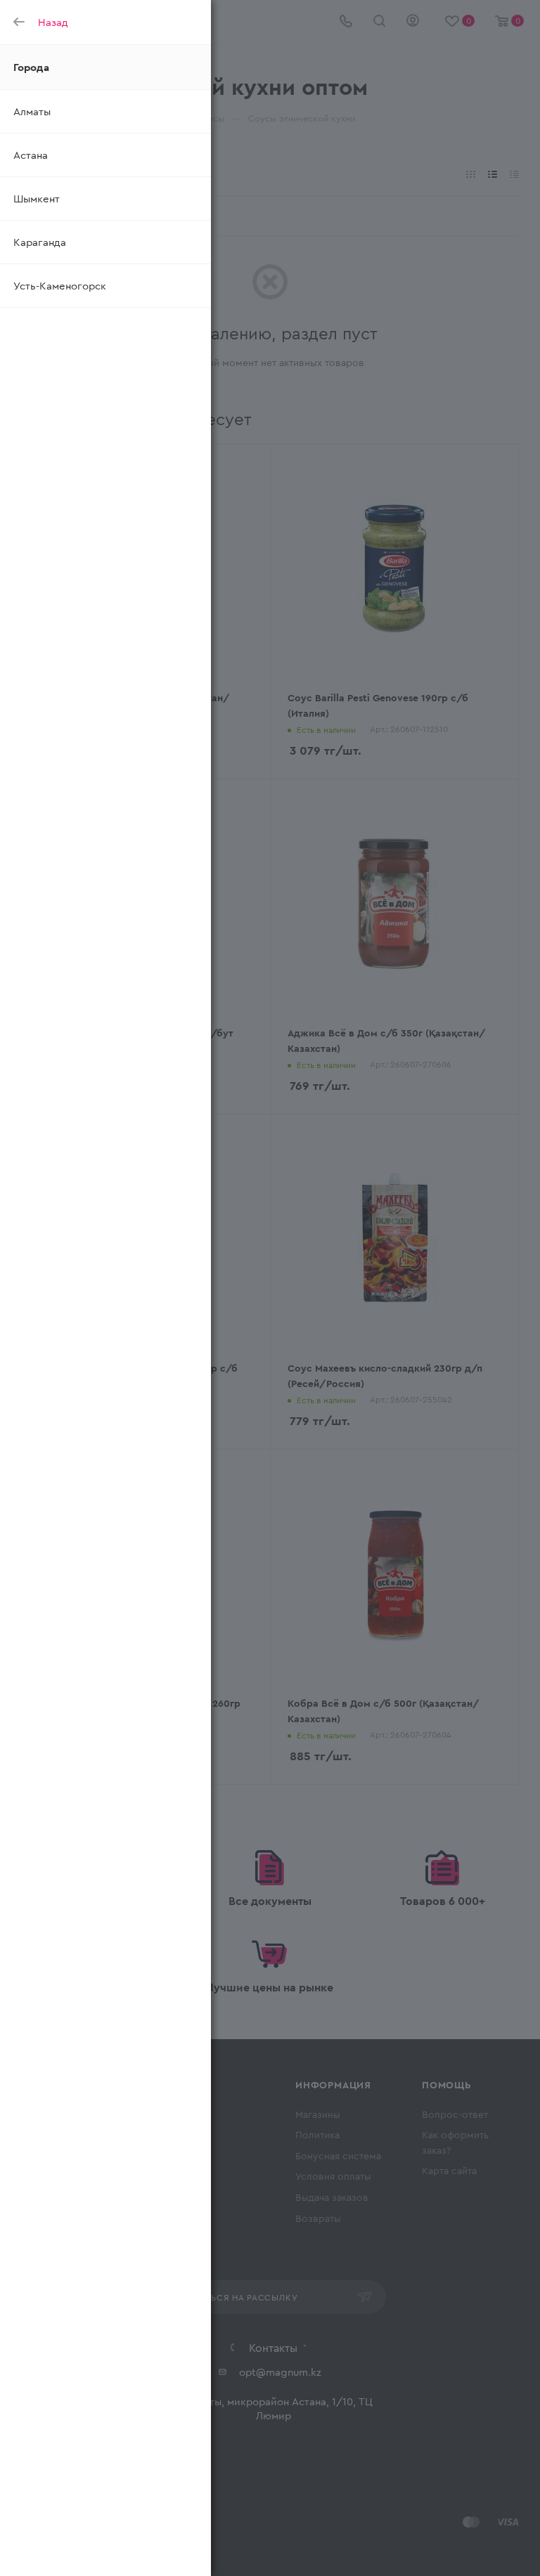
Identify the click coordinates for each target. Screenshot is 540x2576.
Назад (53, 22)
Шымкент (37, 198)
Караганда (40, 242)
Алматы (32, 111)
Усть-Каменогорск (60, 285)
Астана (31, 155)
